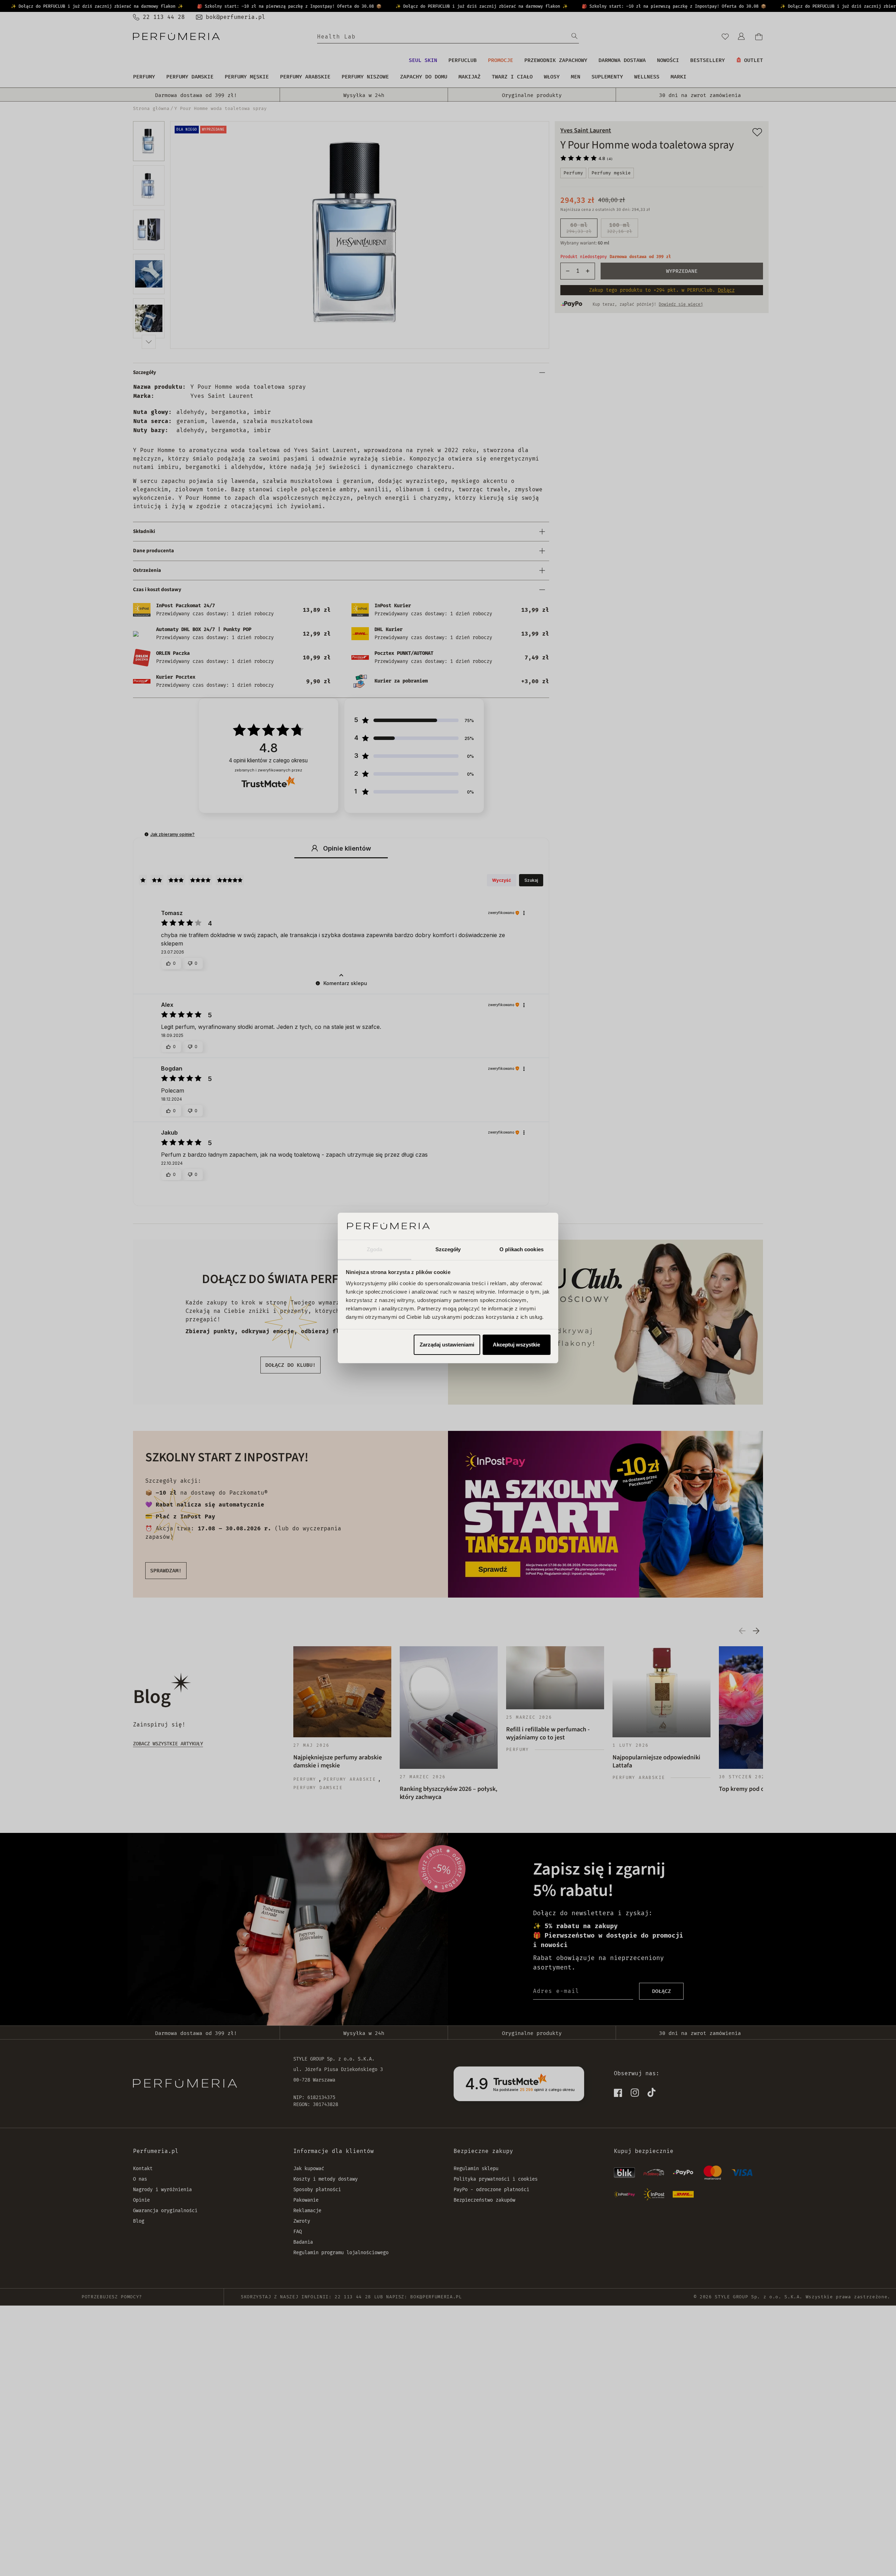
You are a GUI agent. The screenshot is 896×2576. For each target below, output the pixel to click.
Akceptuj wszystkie (516, 1345)
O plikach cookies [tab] (521, 1249)
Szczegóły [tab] (448, 1249)
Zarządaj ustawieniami (447, 1345)
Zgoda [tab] (375, 1249)
